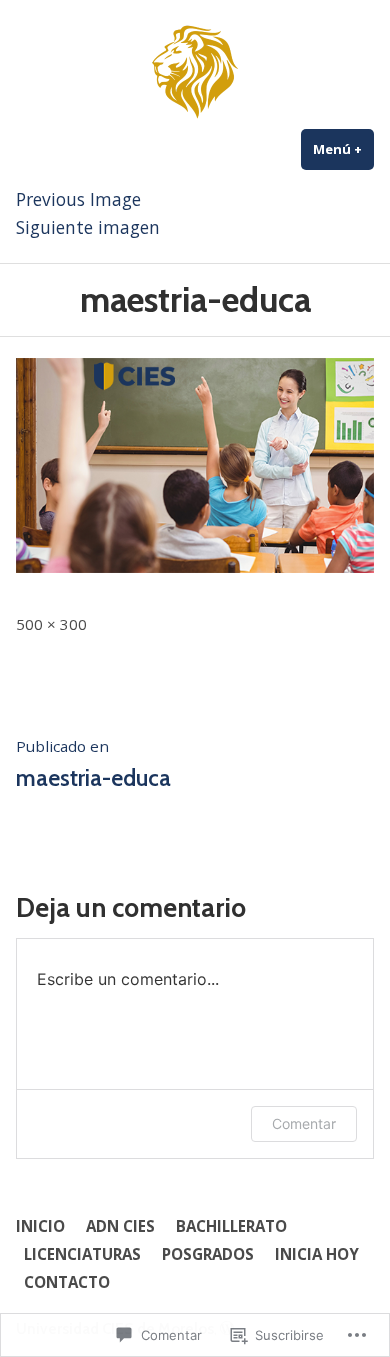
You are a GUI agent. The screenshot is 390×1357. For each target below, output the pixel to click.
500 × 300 (51, 624)
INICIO (40, 1226)
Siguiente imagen (88, 227)
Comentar (304, 1123)
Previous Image (78, 199)
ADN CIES (120, 1226)
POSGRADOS (208, 1254)
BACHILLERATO (231, 1226)
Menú (343, 149)
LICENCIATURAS (82, 1254)
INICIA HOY (317, 1254)
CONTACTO (67, 1282)
